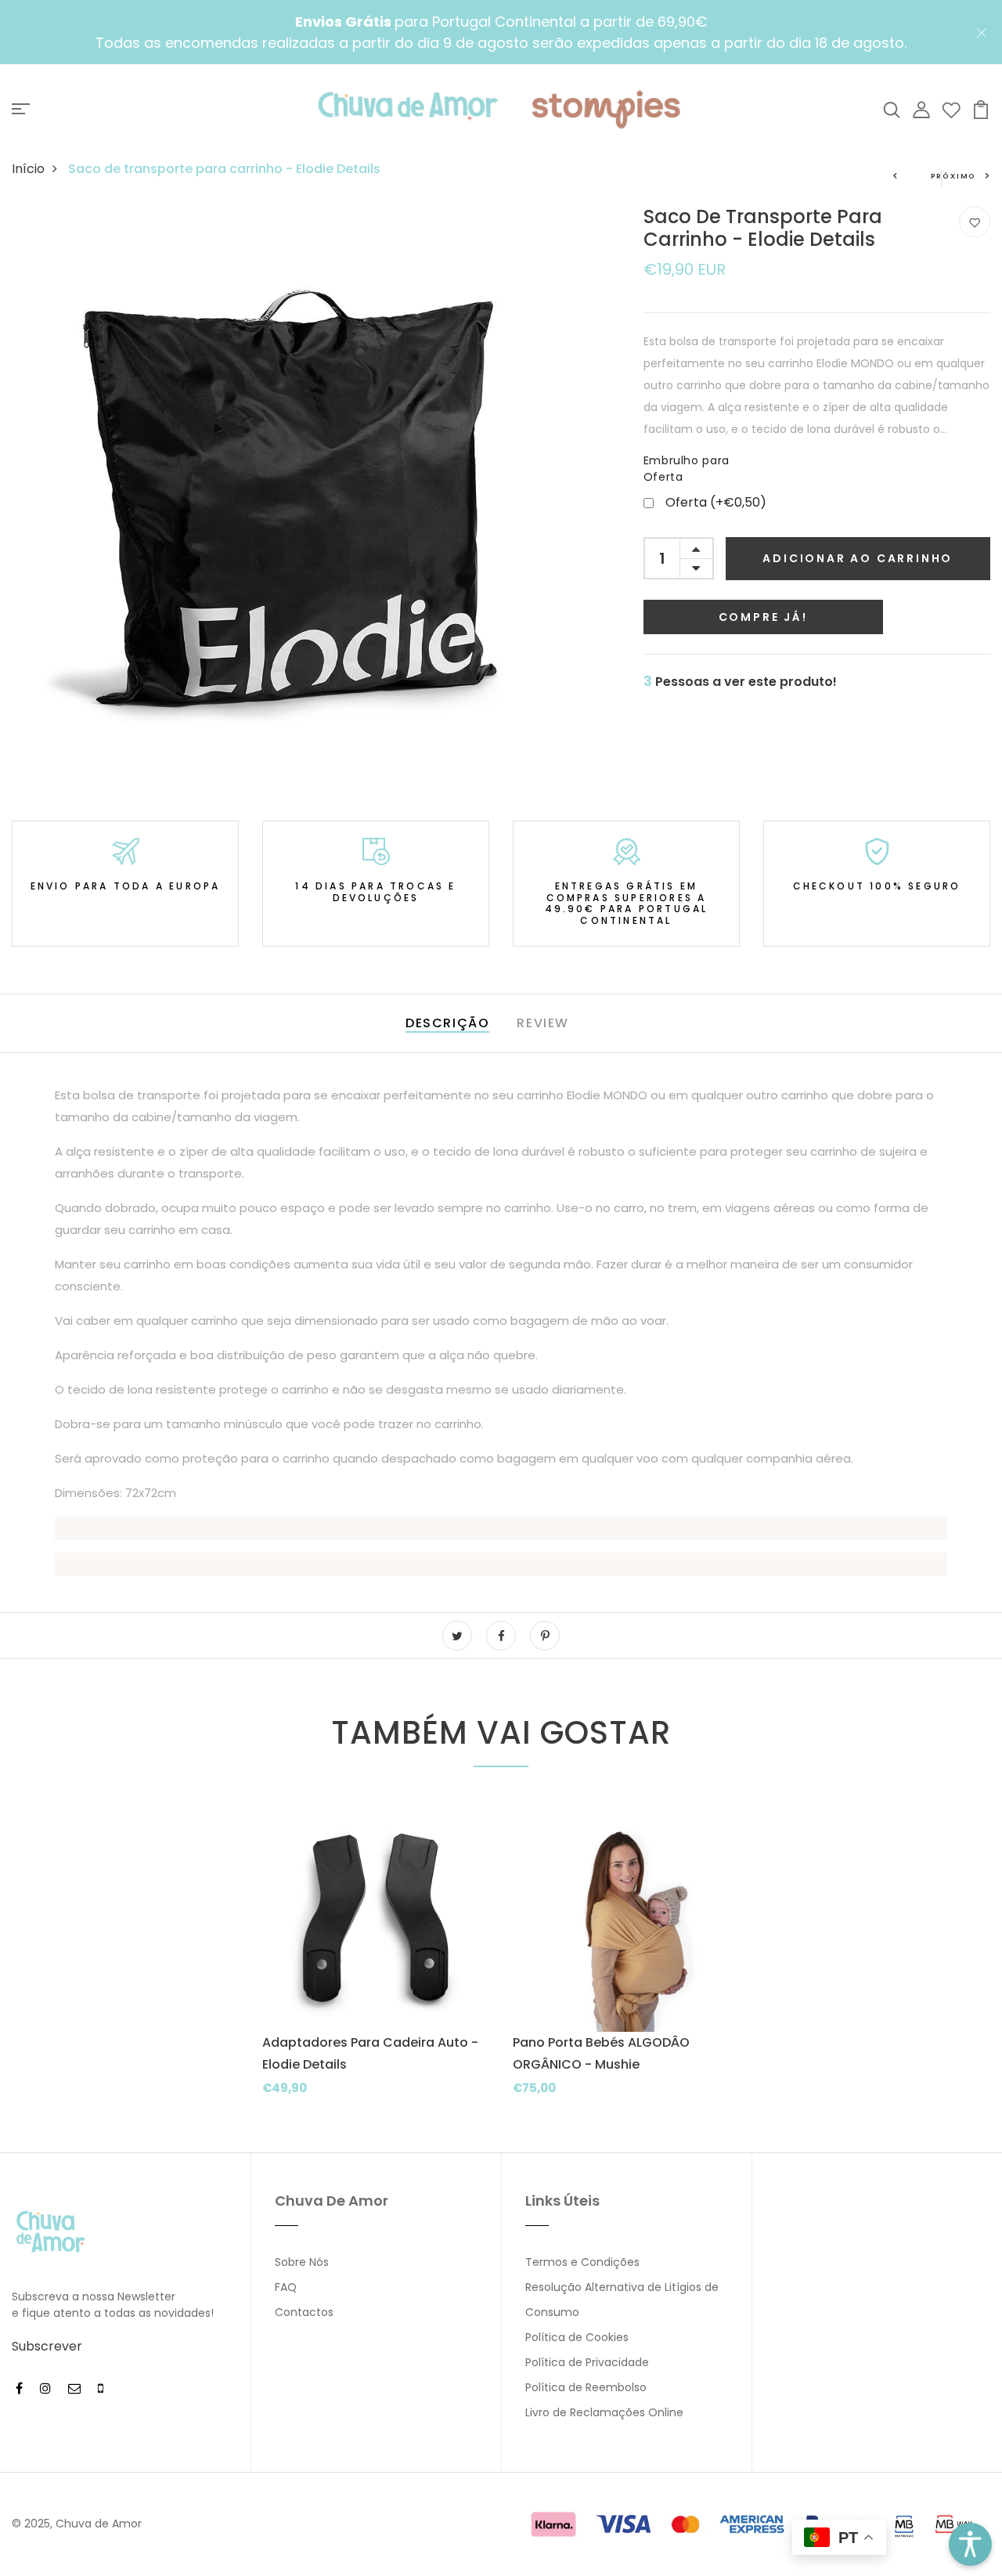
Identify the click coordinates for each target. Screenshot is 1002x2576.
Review (543, 1023)
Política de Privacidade (587, 2362)
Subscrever (47, 2346)
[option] (376, 1963)
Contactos (304, 2312)
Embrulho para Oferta (687, 468)
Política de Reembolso (586, 2387)
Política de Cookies (577, 2337)
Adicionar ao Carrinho (858, 557)
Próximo (954, 176)
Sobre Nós (302, 2262)
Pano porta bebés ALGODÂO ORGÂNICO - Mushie (601, 2053)
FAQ (286, 2287)
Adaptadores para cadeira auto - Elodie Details (370, 2053)
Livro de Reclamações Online (604, 2412)
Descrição (447, 1023)
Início (28, 169)
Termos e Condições (582, 2262)
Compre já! (763, 616)
